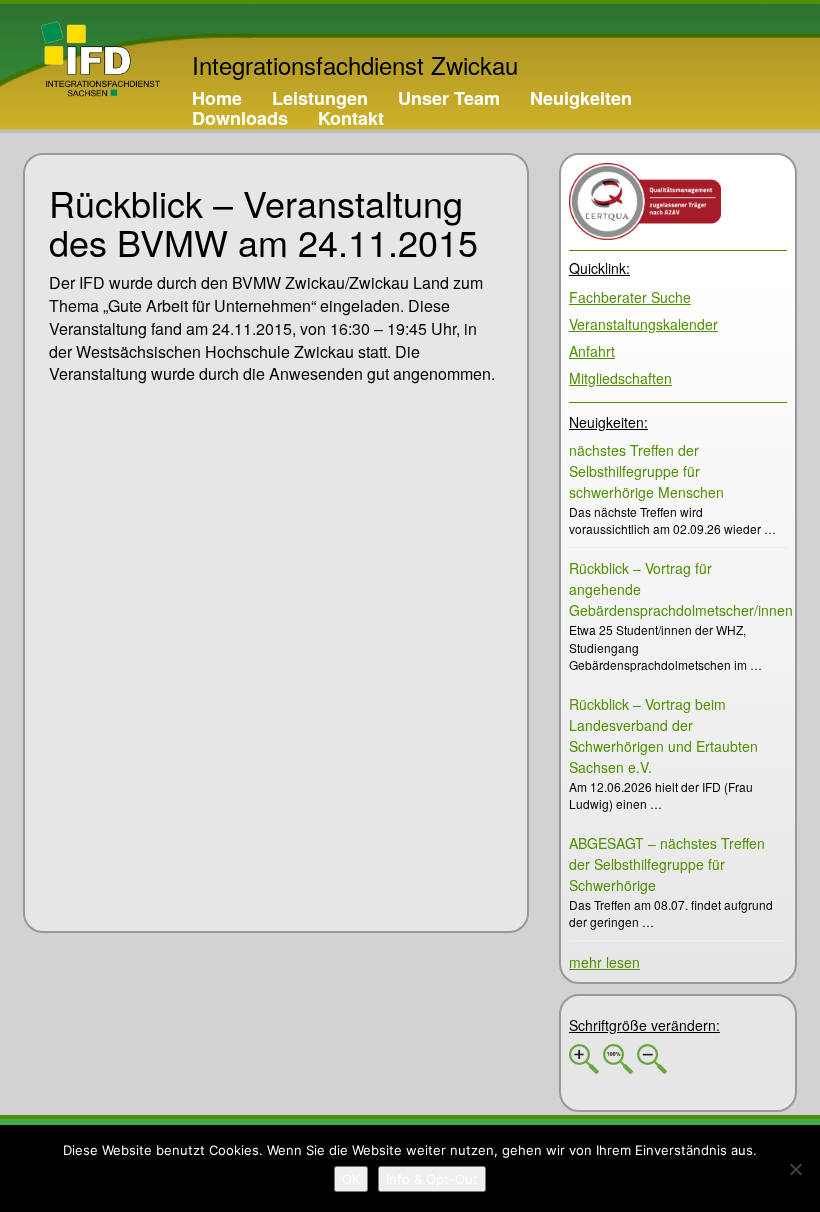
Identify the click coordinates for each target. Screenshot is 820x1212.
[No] (795, 1169)
